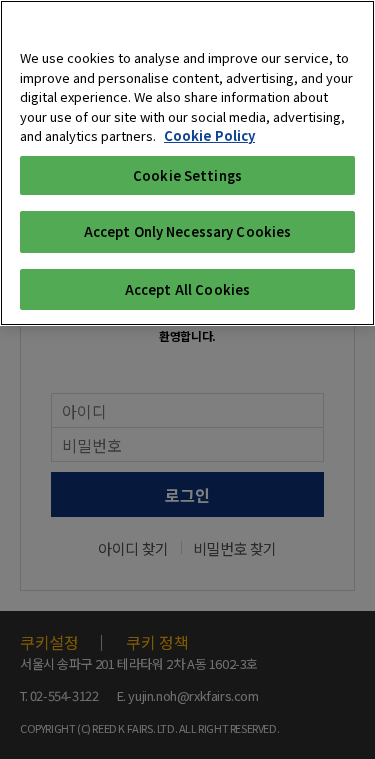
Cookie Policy (209, 135)
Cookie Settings (187, 175)
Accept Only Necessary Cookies (188, 231)
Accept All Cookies (187, 289)
